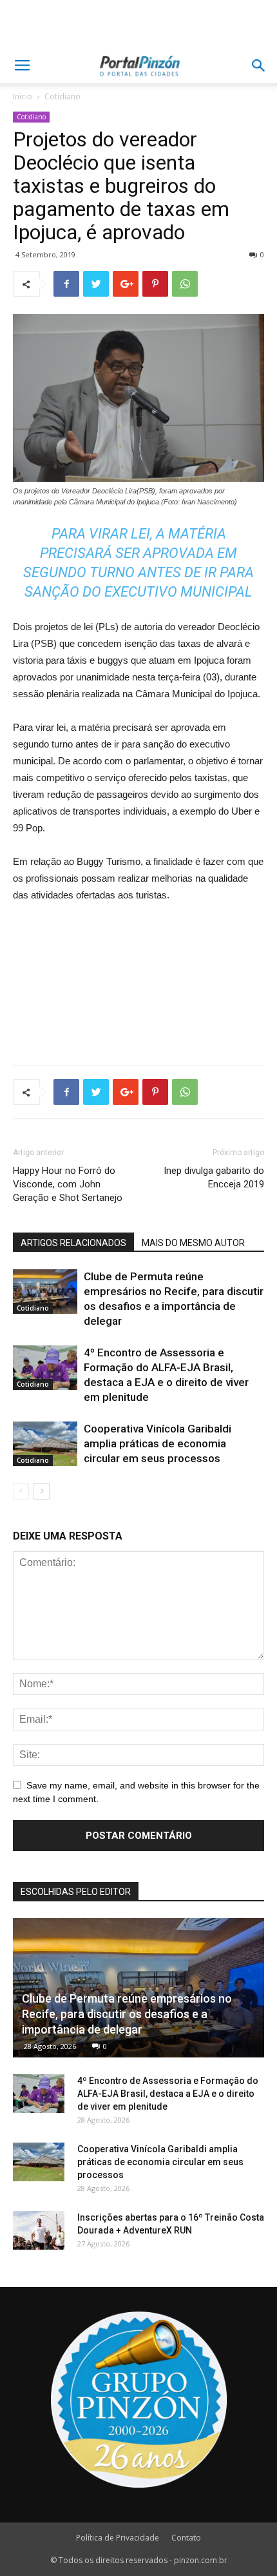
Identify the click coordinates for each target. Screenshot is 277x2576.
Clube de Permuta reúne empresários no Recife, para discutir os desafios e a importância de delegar (127, 2014)
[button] (259, 66)
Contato (186, 2538)
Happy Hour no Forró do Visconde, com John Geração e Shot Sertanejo (68, 1184)
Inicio (23, 96)
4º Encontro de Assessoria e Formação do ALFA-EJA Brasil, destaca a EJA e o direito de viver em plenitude (168, 2094)
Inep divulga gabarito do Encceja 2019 (214, 1177)
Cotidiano (62, 96)
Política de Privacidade (118, 2538)
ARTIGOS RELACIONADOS (73, 1243)
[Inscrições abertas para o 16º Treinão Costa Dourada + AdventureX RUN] (39, 2230)
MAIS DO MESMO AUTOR (193, 1243)
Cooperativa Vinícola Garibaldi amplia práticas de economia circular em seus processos (158, 1443)
